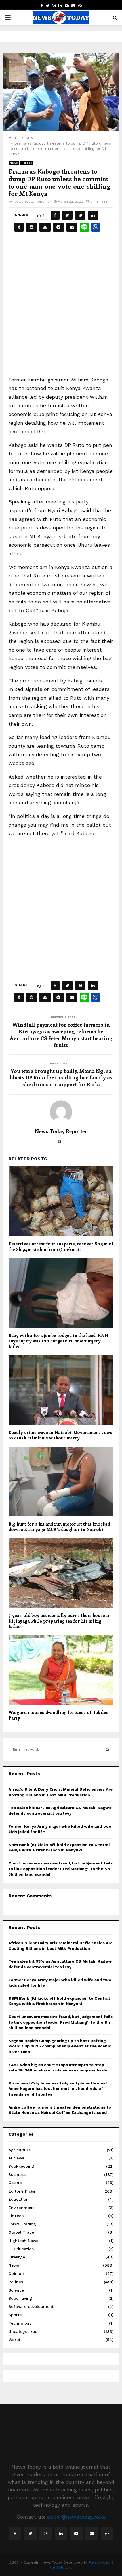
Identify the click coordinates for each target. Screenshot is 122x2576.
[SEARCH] (107, 1749)
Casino (15, 2183)
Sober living (20, 2298)
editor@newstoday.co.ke (76, 2517)
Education (19, 2199)
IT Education (21, 2249)
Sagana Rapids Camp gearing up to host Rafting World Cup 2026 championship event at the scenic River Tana (60, 2046)
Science (16, 2290)
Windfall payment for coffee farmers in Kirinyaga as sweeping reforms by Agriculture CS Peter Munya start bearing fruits (61, 1035)
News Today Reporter (32, 202)
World (14, 2340)
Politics (27, 163)
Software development (31, 2306)
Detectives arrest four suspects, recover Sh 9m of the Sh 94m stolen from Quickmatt (61, 1247)
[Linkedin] (61, 2534)
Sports (15, 2315)
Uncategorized (23, 2331)
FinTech (16, 2216)
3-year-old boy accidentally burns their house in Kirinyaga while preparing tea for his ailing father (59, 1621)
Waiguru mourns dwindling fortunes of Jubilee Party (58, 1715)
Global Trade (21, 2232)
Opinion (16, 2273)
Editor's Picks (22, 2191)
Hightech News (23, 2241)
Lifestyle (17, 2257)
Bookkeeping (21, 2166)
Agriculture (20, 2150)
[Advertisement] (61, 309)
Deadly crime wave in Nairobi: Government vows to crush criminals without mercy (60, 1435)
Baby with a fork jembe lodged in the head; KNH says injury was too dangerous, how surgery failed (58, 1341)
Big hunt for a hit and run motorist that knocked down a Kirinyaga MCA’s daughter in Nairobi (59, 1527)
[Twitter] (30, 2534)
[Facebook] (15, 2534)
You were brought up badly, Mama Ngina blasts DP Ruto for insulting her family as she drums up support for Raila (61, 1078)
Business (17, 2174)
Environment (21, 2208)
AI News (16, 2158)
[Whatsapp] (107, 2534)
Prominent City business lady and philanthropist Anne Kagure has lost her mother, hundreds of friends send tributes (58, 2089)
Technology (20, 2323)
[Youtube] (76, 2534)
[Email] (92, 2534)
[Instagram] (46, 2534)
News (14, 163)
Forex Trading (22, 2224)
